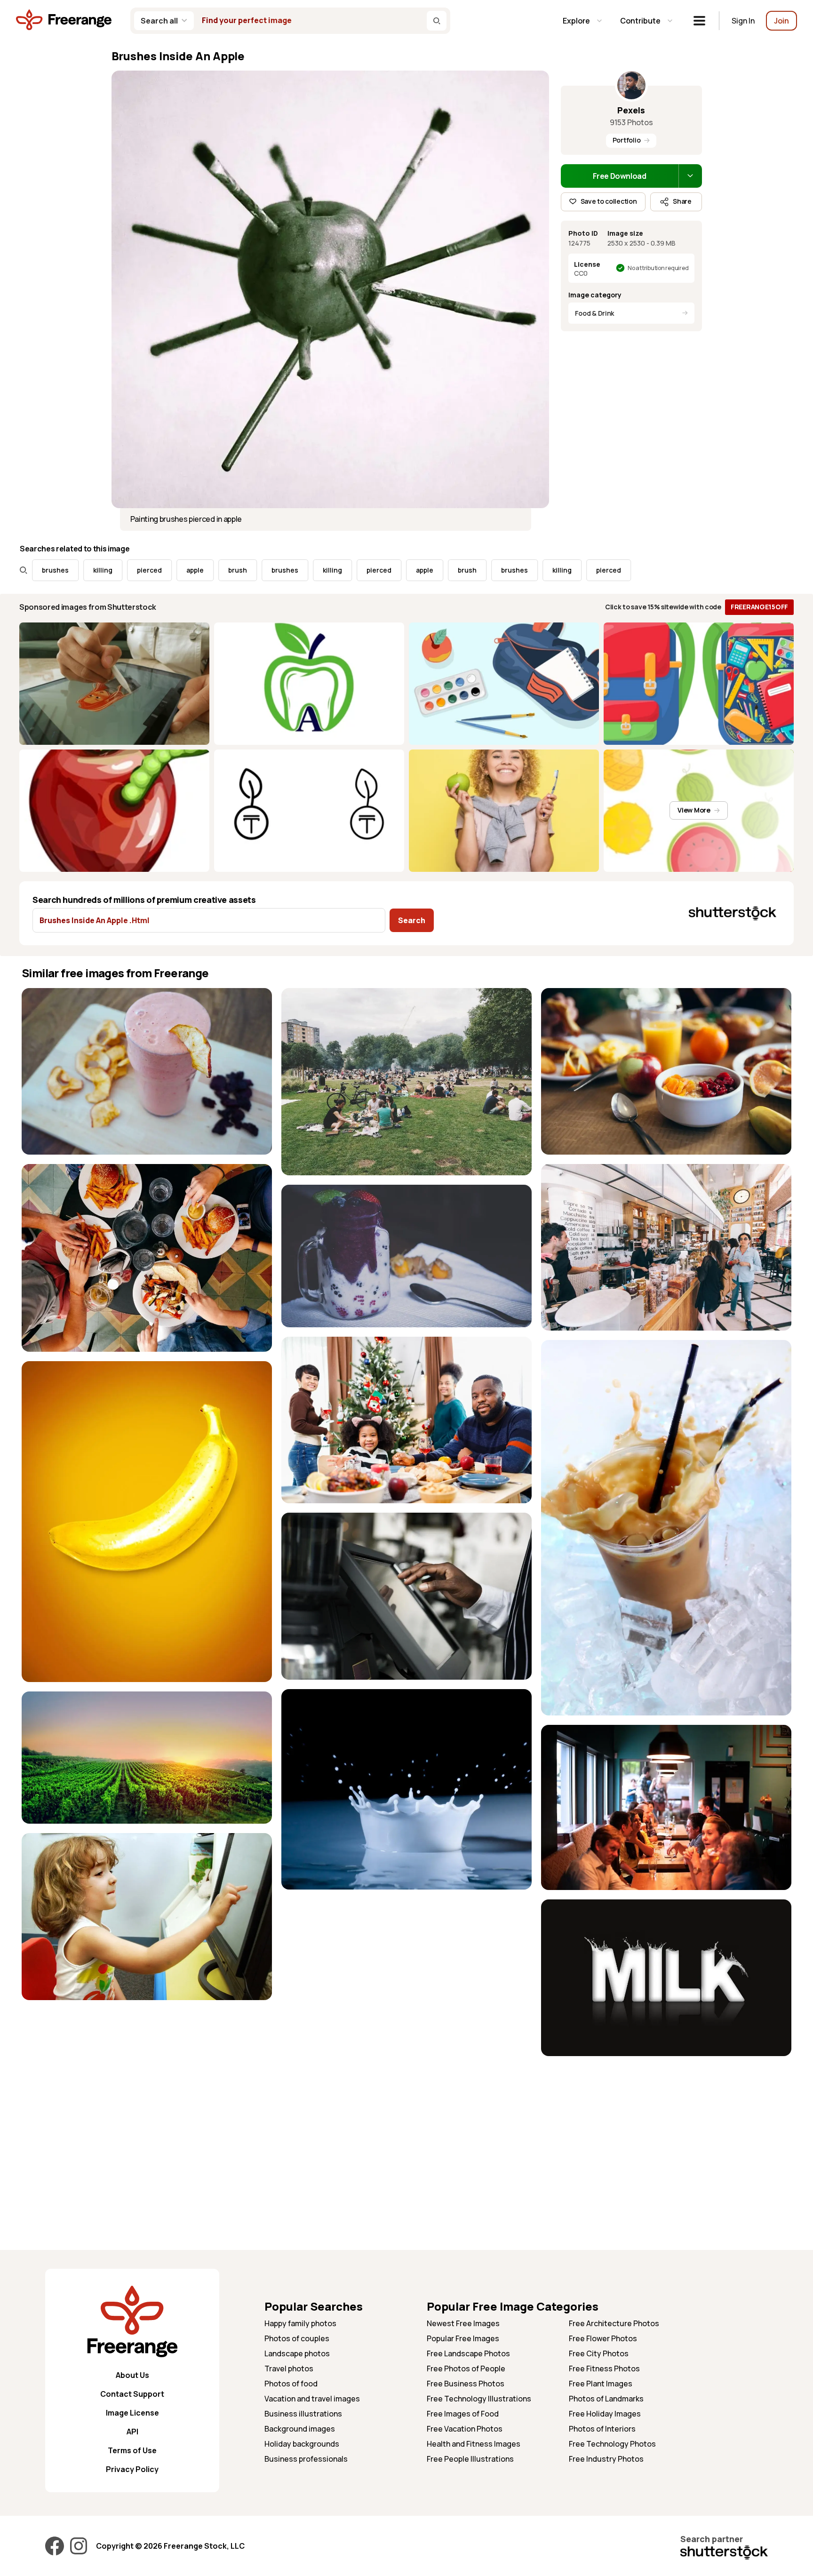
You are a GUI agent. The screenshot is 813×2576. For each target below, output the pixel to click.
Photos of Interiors (602, 2429)
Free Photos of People (466, 2369)
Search (412, 920)
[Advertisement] (666, 2131)
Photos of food (291, 2384)
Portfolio (626, 140)
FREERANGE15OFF (759, 607)
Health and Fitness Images (474, 2444)
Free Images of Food (463, 2414)
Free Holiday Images (605, 2414)
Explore (576, 21)
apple (107, 570)
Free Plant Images (601, 2384)
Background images (300, 2429)
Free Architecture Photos (614, 2323)
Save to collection (609, 201)
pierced (61, 570)
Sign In (743, 21)
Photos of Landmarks (606, 2399)
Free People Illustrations (470, 2459)
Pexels (631, 110)
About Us (132, 2375)
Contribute (640, 21)
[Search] (437, 21)
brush (150, 570)
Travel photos (289, 2369)
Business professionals (306, 2459)
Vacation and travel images (312, 2399)
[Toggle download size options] (690, 176)
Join (781, 21)
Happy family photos (300, 2323)
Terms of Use (132, 2450)
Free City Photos (599, 2353)
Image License (132, 2413)
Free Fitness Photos (604, 2369)
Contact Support (132, 2394)
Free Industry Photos (606, 2459)
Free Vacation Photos (465, 2429)
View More (694, 810)
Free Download (620, 176)
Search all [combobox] (159, 21)
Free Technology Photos (612, 2444)
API (132, 2432)
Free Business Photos (466, 2384)
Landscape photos (297, 2353)
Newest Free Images (463, 2323)
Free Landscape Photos (468, 2353)
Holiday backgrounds (302, 2444)
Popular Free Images (463, 2338)
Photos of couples (297, 2338)
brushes (197, 570)
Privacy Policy (132, 2469)
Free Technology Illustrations (479, 2399)
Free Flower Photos (603, 2338)
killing (244, 570)
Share (682, 201)
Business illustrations (303, 2414)
